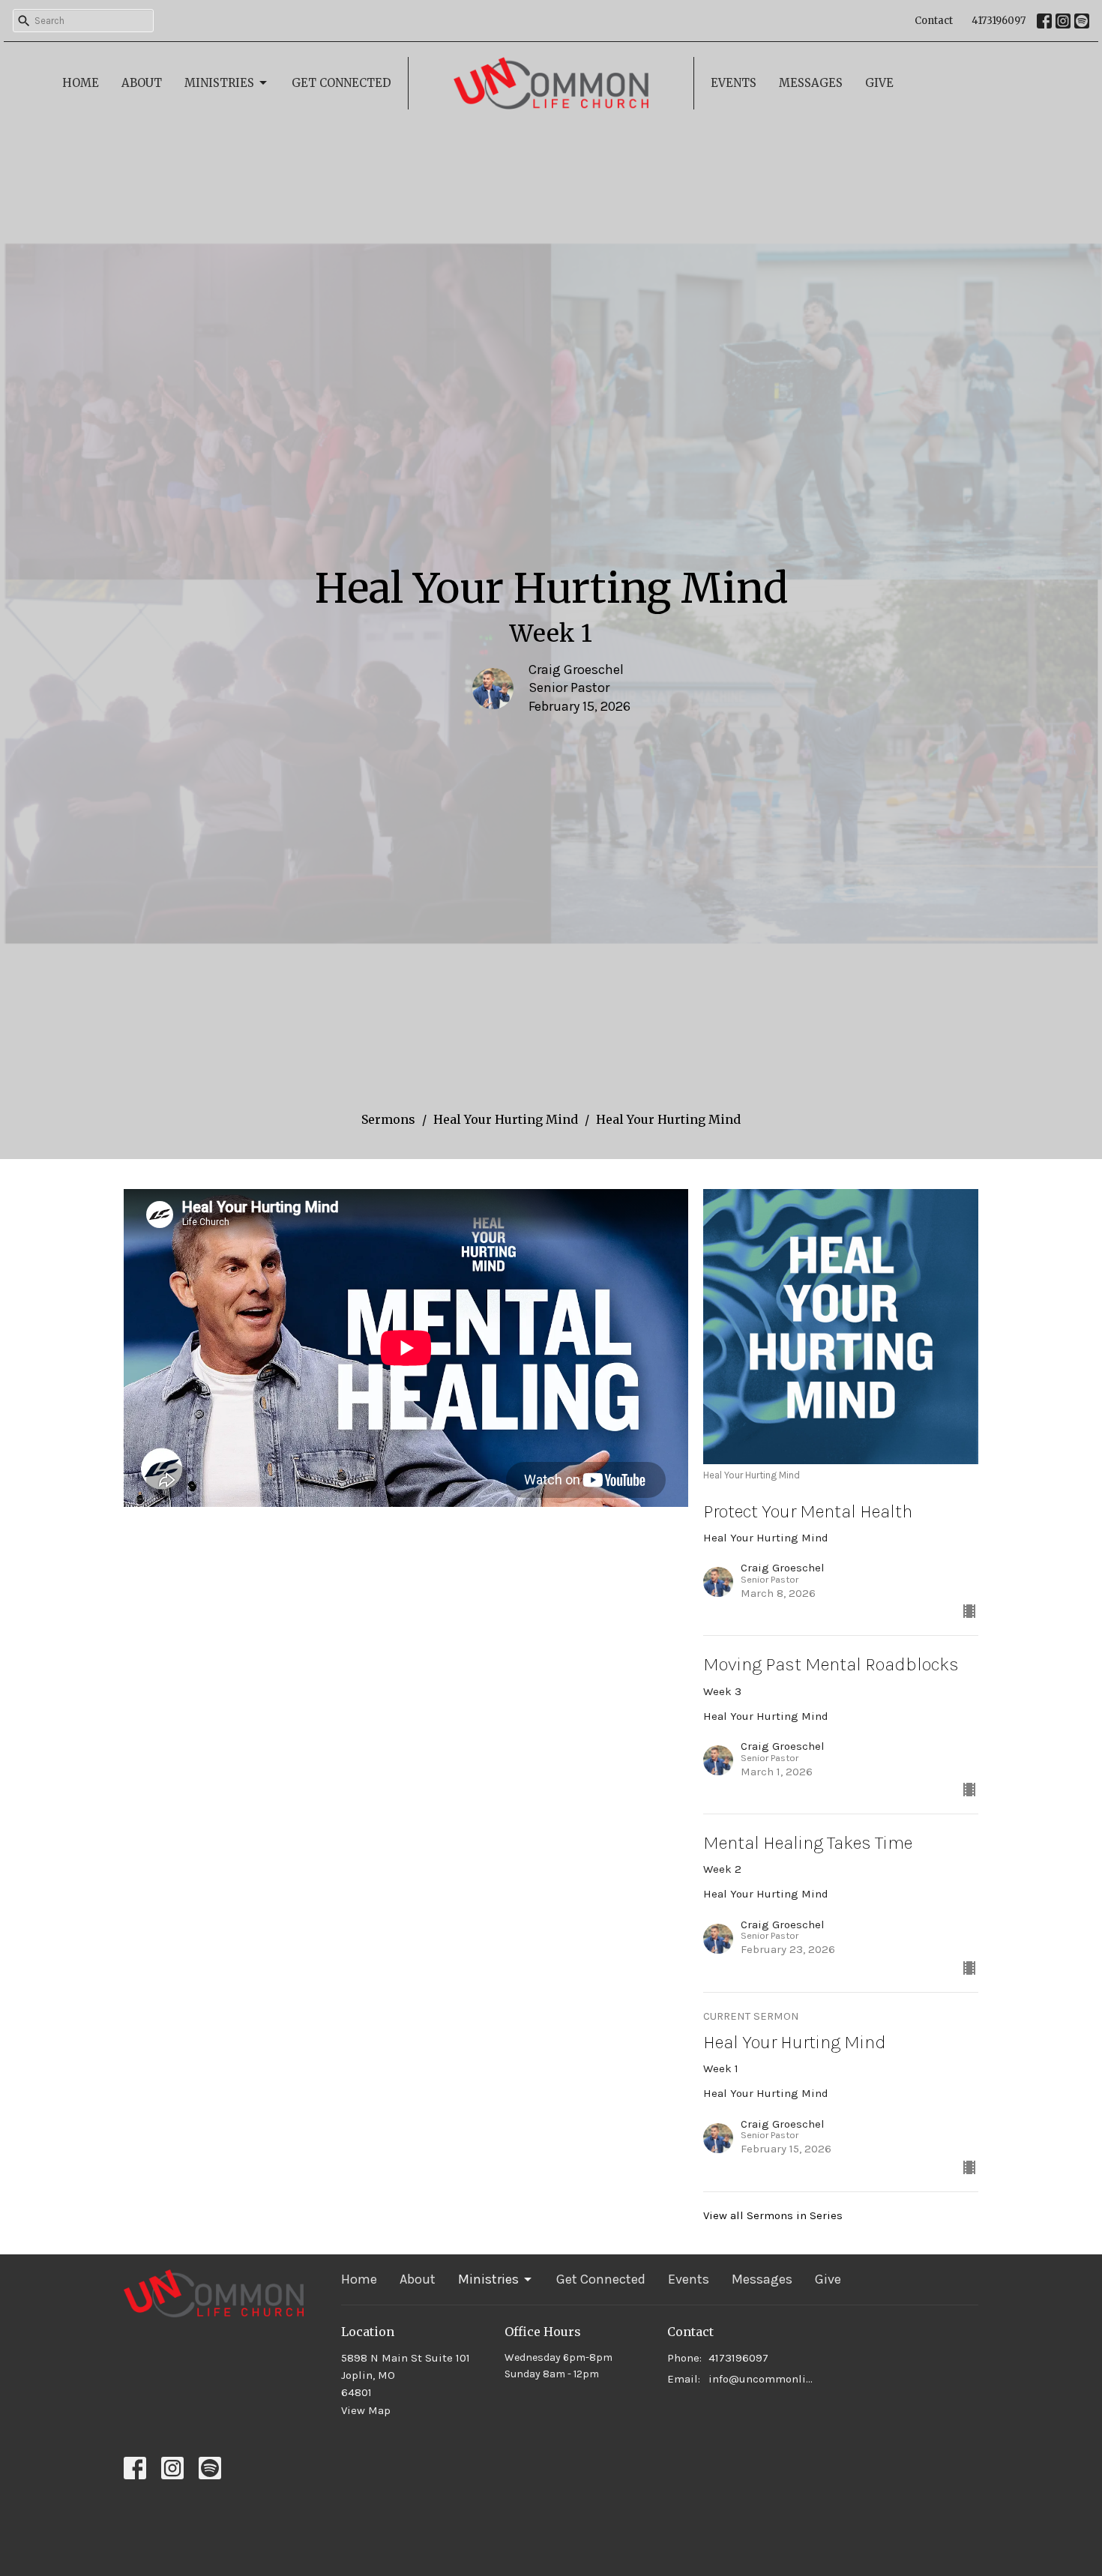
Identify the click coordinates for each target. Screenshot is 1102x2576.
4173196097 (999, 21)
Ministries (219, 83)
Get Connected (341, 83)
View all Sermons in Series (773, 2215)
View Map (366, 2410)
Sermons (388, 1119)
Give (879, 83)
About (142, 83)
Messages (811, 83)
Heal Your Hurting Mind (506, 1119)
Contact (934, 21)
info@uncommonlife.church (762, 2379)
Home (81, 83)
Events (734, 83)
